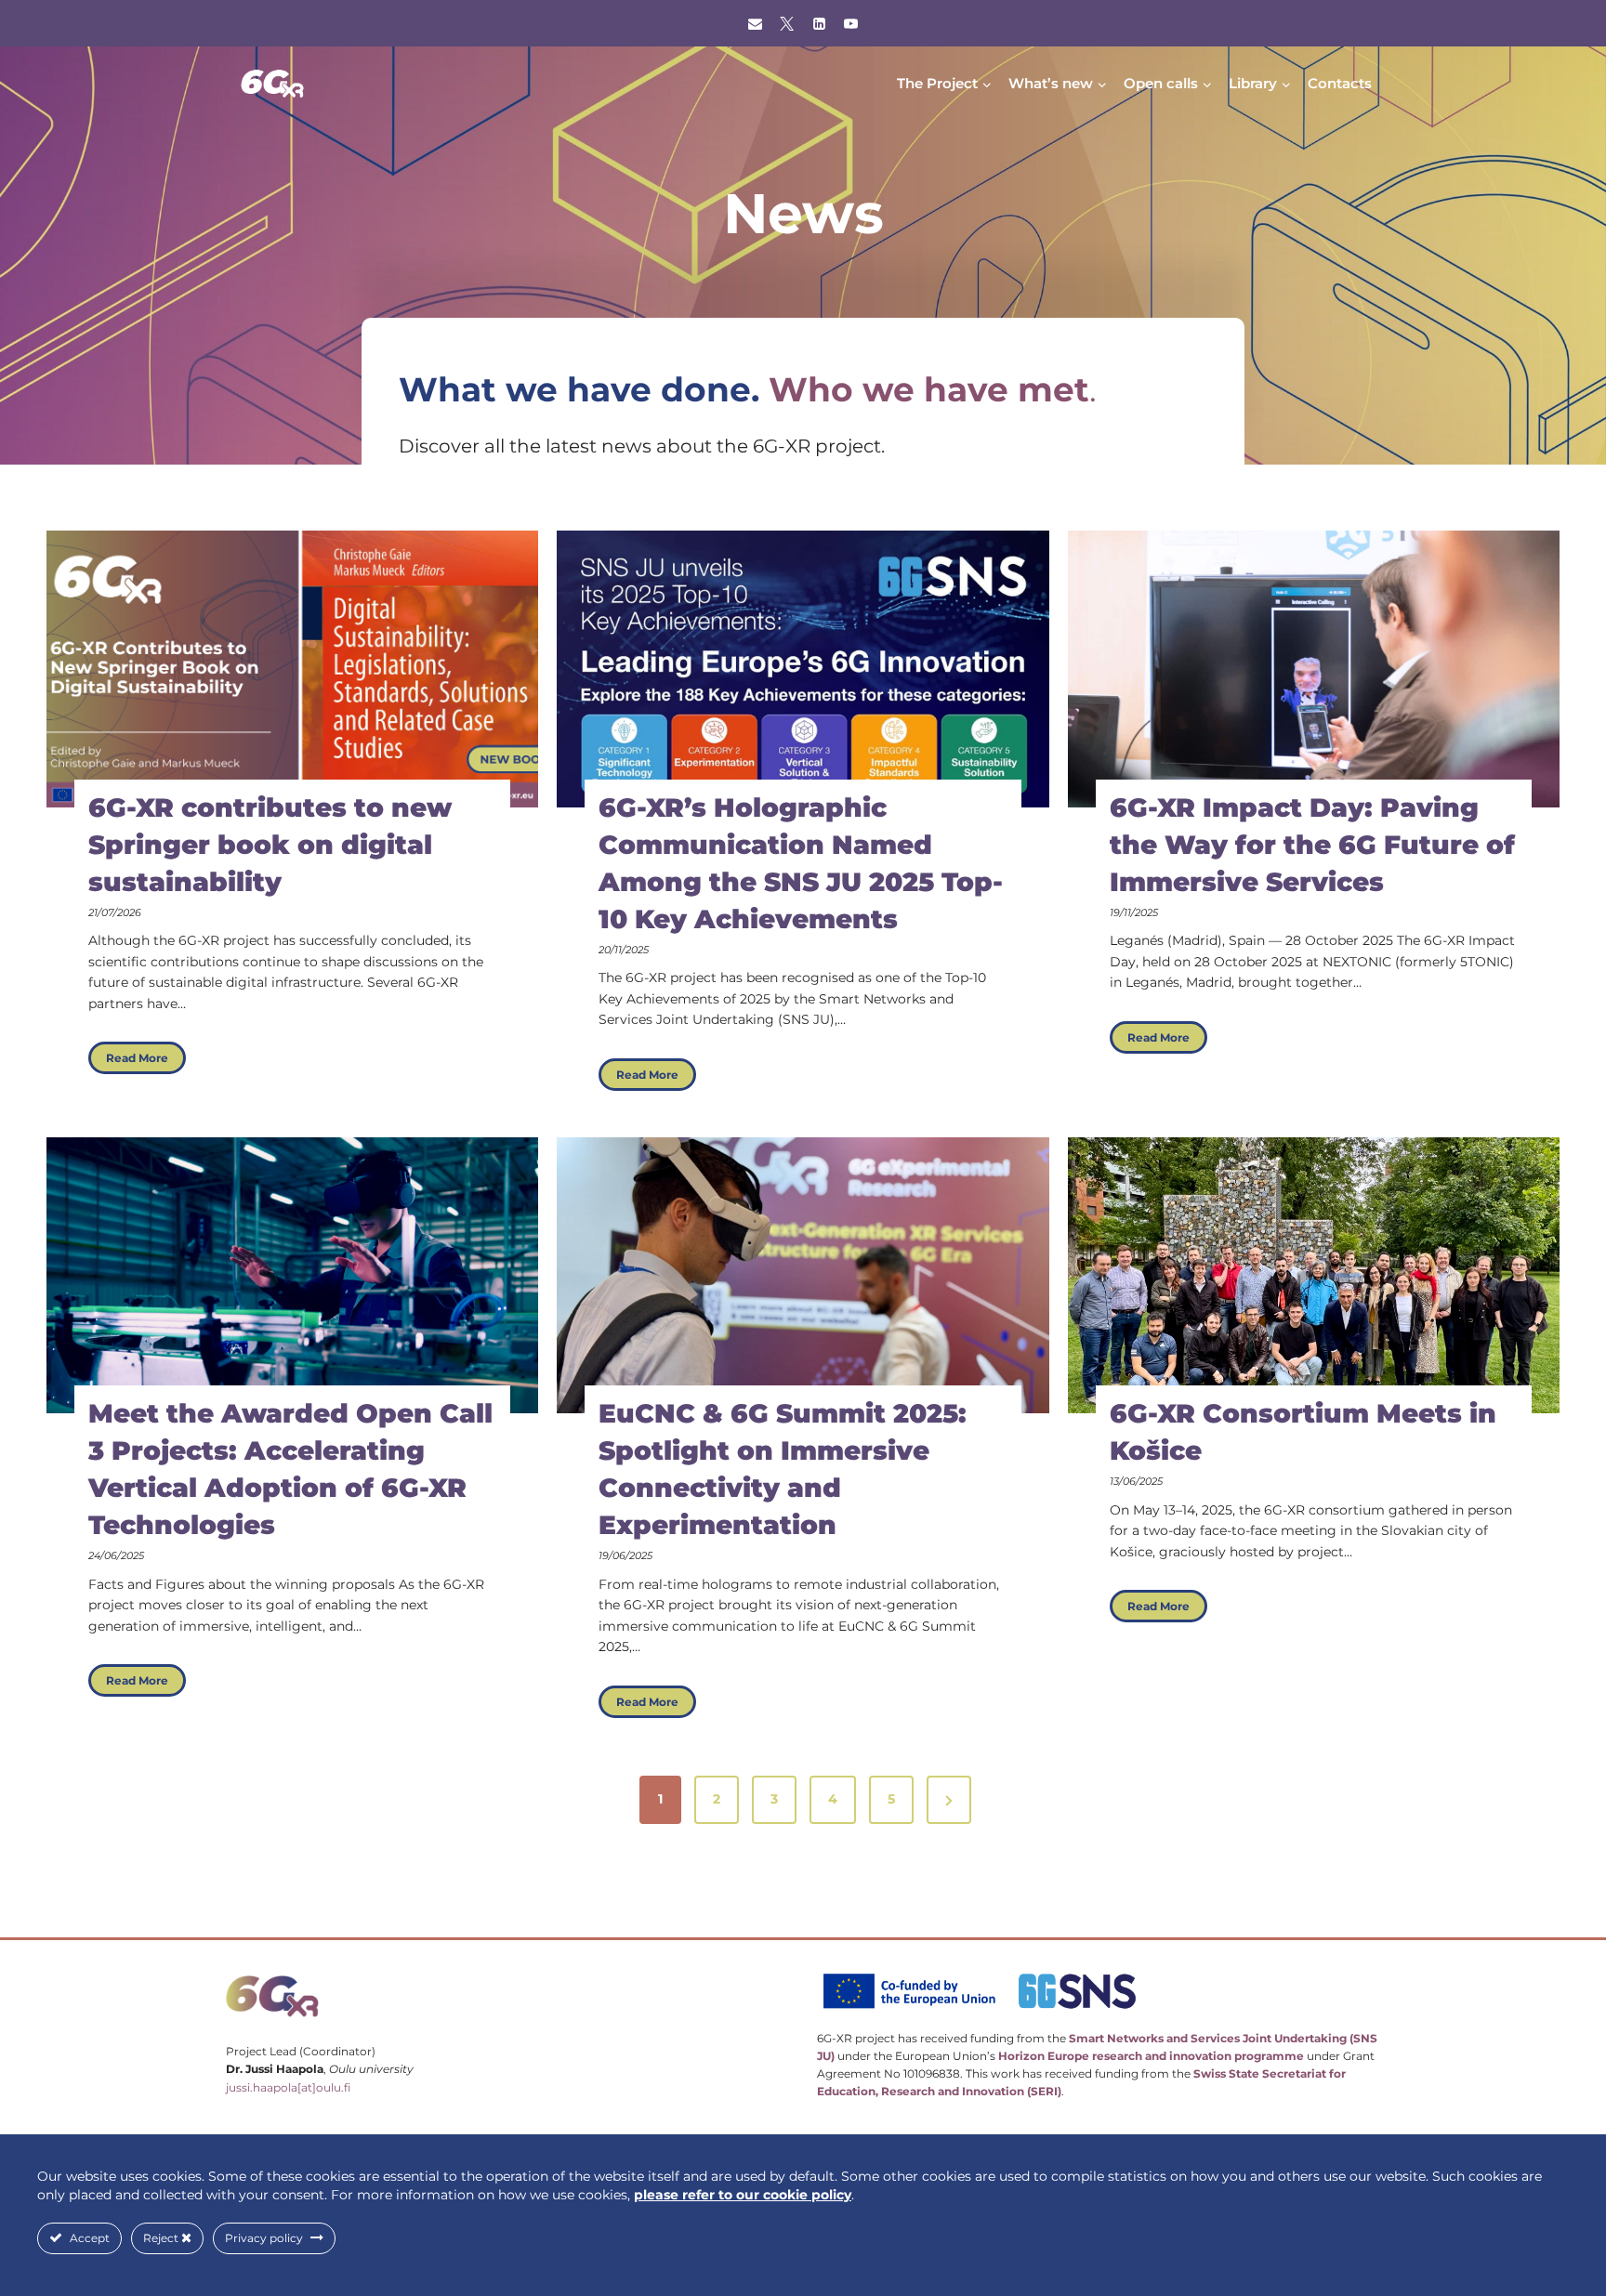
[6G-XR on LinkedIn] (819, 23)
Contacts (1340, 83)
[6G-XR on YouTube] (851, 23)
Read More (146, 1062)
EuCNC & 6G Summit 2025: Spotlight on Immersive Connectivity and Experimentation (783, 1469)
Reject (162, 2238)
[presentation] (292, 669)
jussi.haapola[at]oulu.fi (288, 2087)
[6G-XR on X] (787, 23)
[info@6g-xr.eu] (755, 23)
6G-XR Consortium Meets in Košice (1303, 1432)
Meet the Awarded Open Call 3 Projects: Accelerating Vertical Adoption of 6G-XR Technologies (290, 1469)
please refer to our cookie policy (743, 2195)
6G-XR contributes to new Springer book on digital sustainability (270, 845)
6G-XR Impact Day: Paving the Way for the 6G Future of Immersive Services (1312, 845)
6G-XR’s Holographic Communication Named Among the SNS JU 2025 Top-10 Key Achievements (801, 863)
